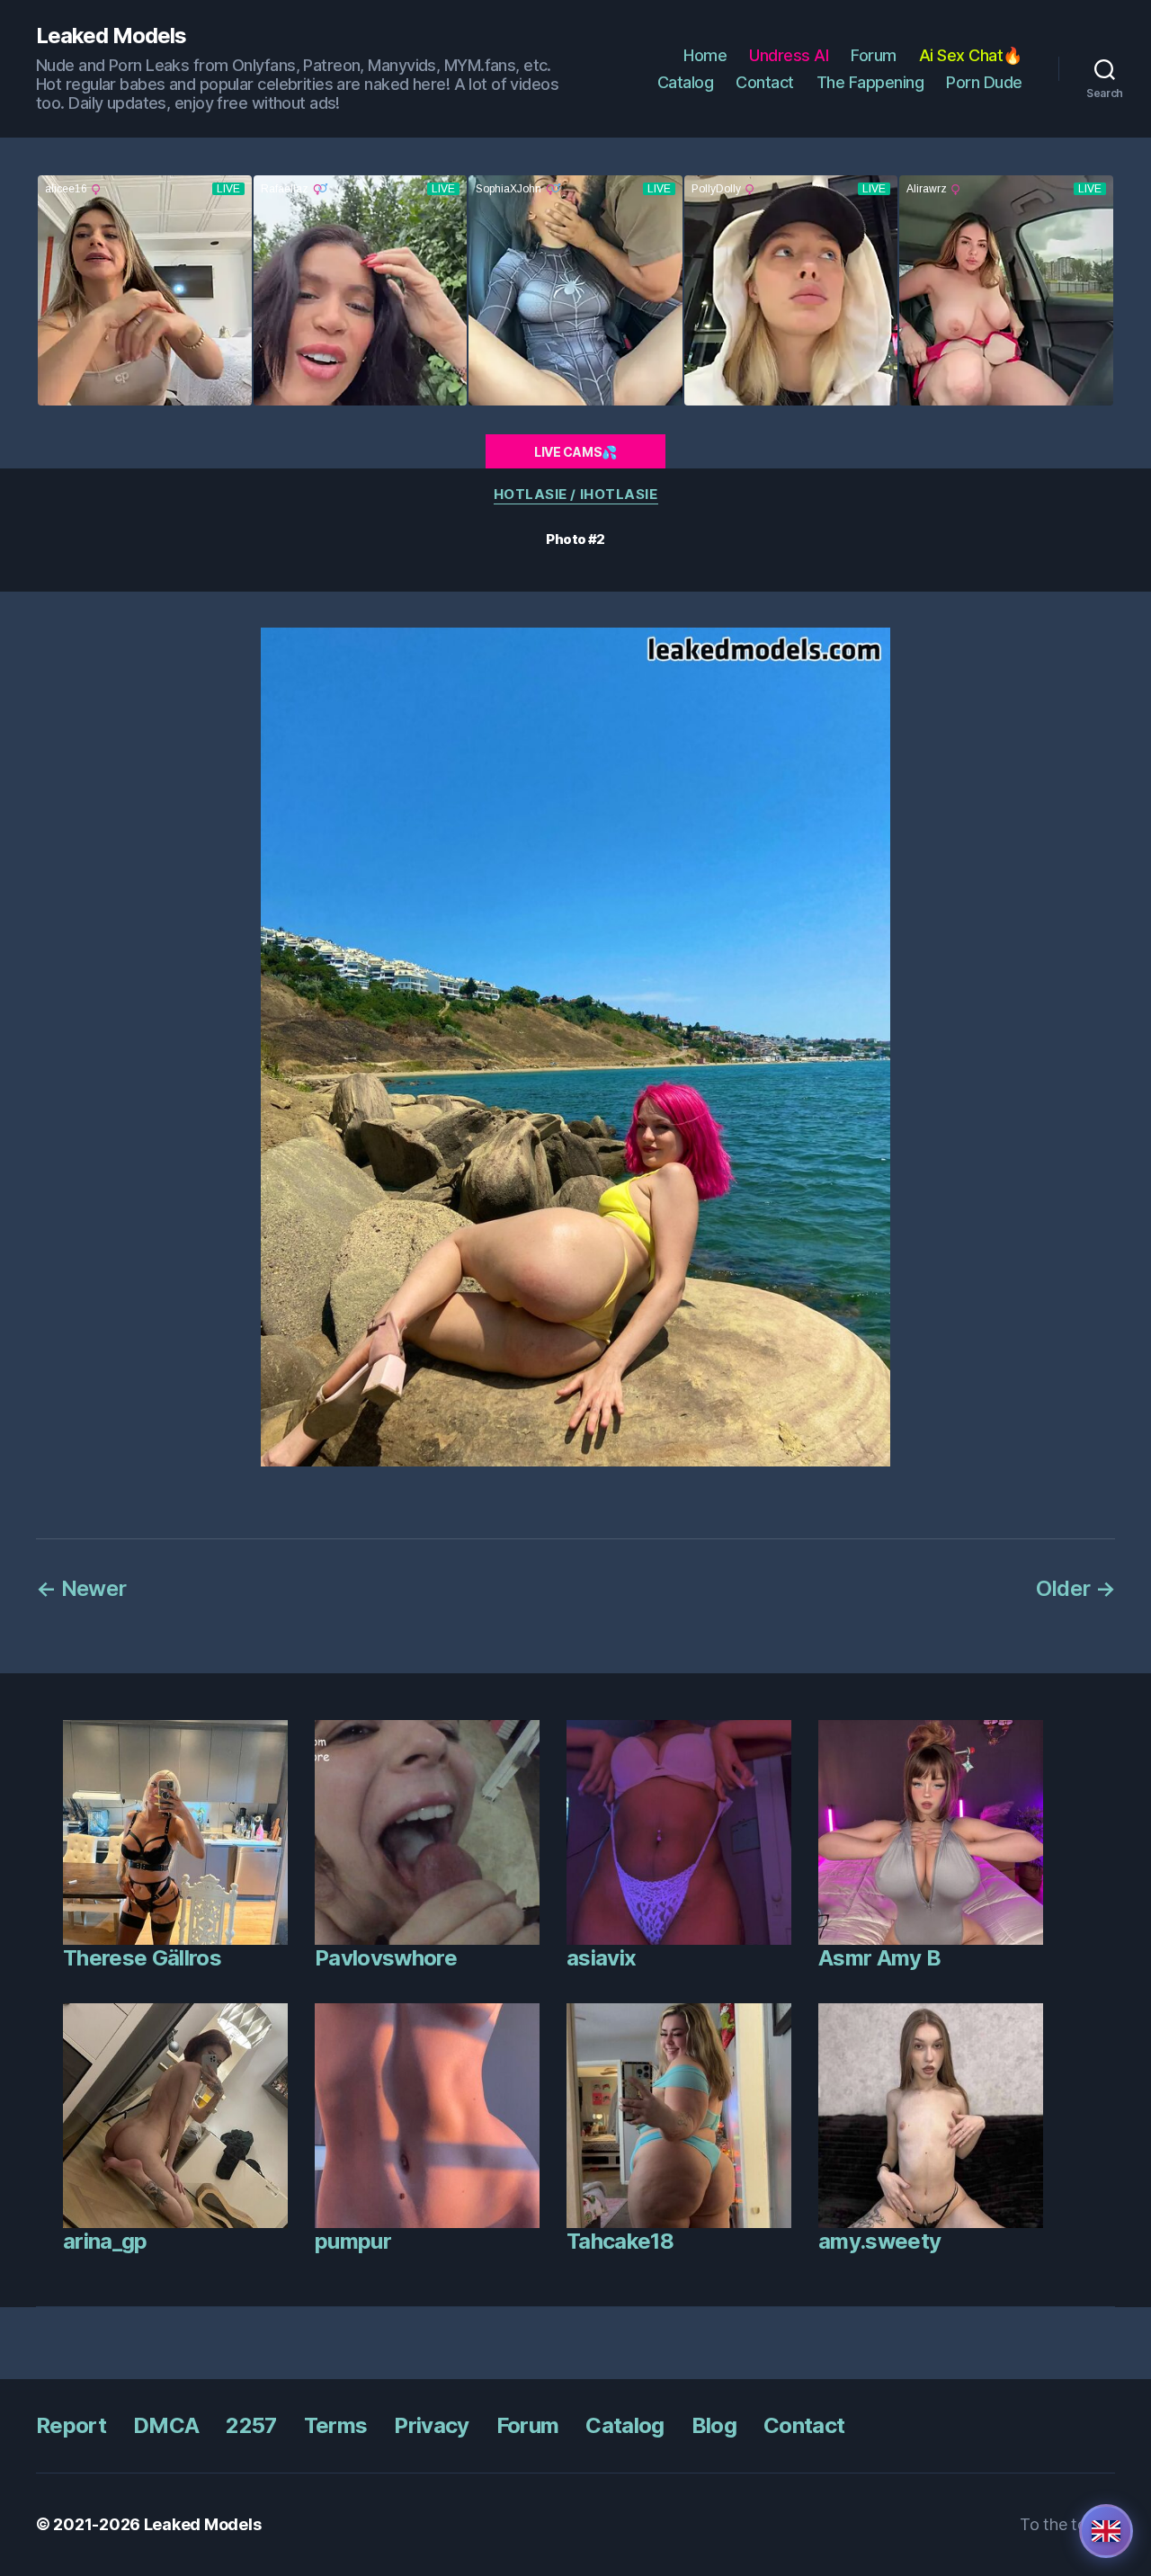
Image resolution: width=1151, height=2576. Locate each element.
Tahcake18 (620, 2241)
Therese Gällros (142, 1958)
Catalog (686, 82)
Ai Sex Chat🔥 (971, 55)
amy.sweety (879, 2241)
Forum (874, 55)
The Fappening (870, 82)
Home (705, 55)
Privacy (431, 2425)
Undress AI (789, 55)
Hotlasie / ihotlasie (576, 495)
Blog (714, 2425)
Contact (765, 82)
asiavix (601, 1958)
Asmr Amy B (879, 1958)
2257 (251, 2425)
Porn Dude (984, 82)
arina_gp (105, 2241)
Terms (336, 2425)
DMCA (166, 2425)
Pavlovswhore (386, 1958)
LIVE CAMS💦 (575, 452)
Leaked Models (111, 36)
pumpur (353, 2241)
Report (71, 2425)
